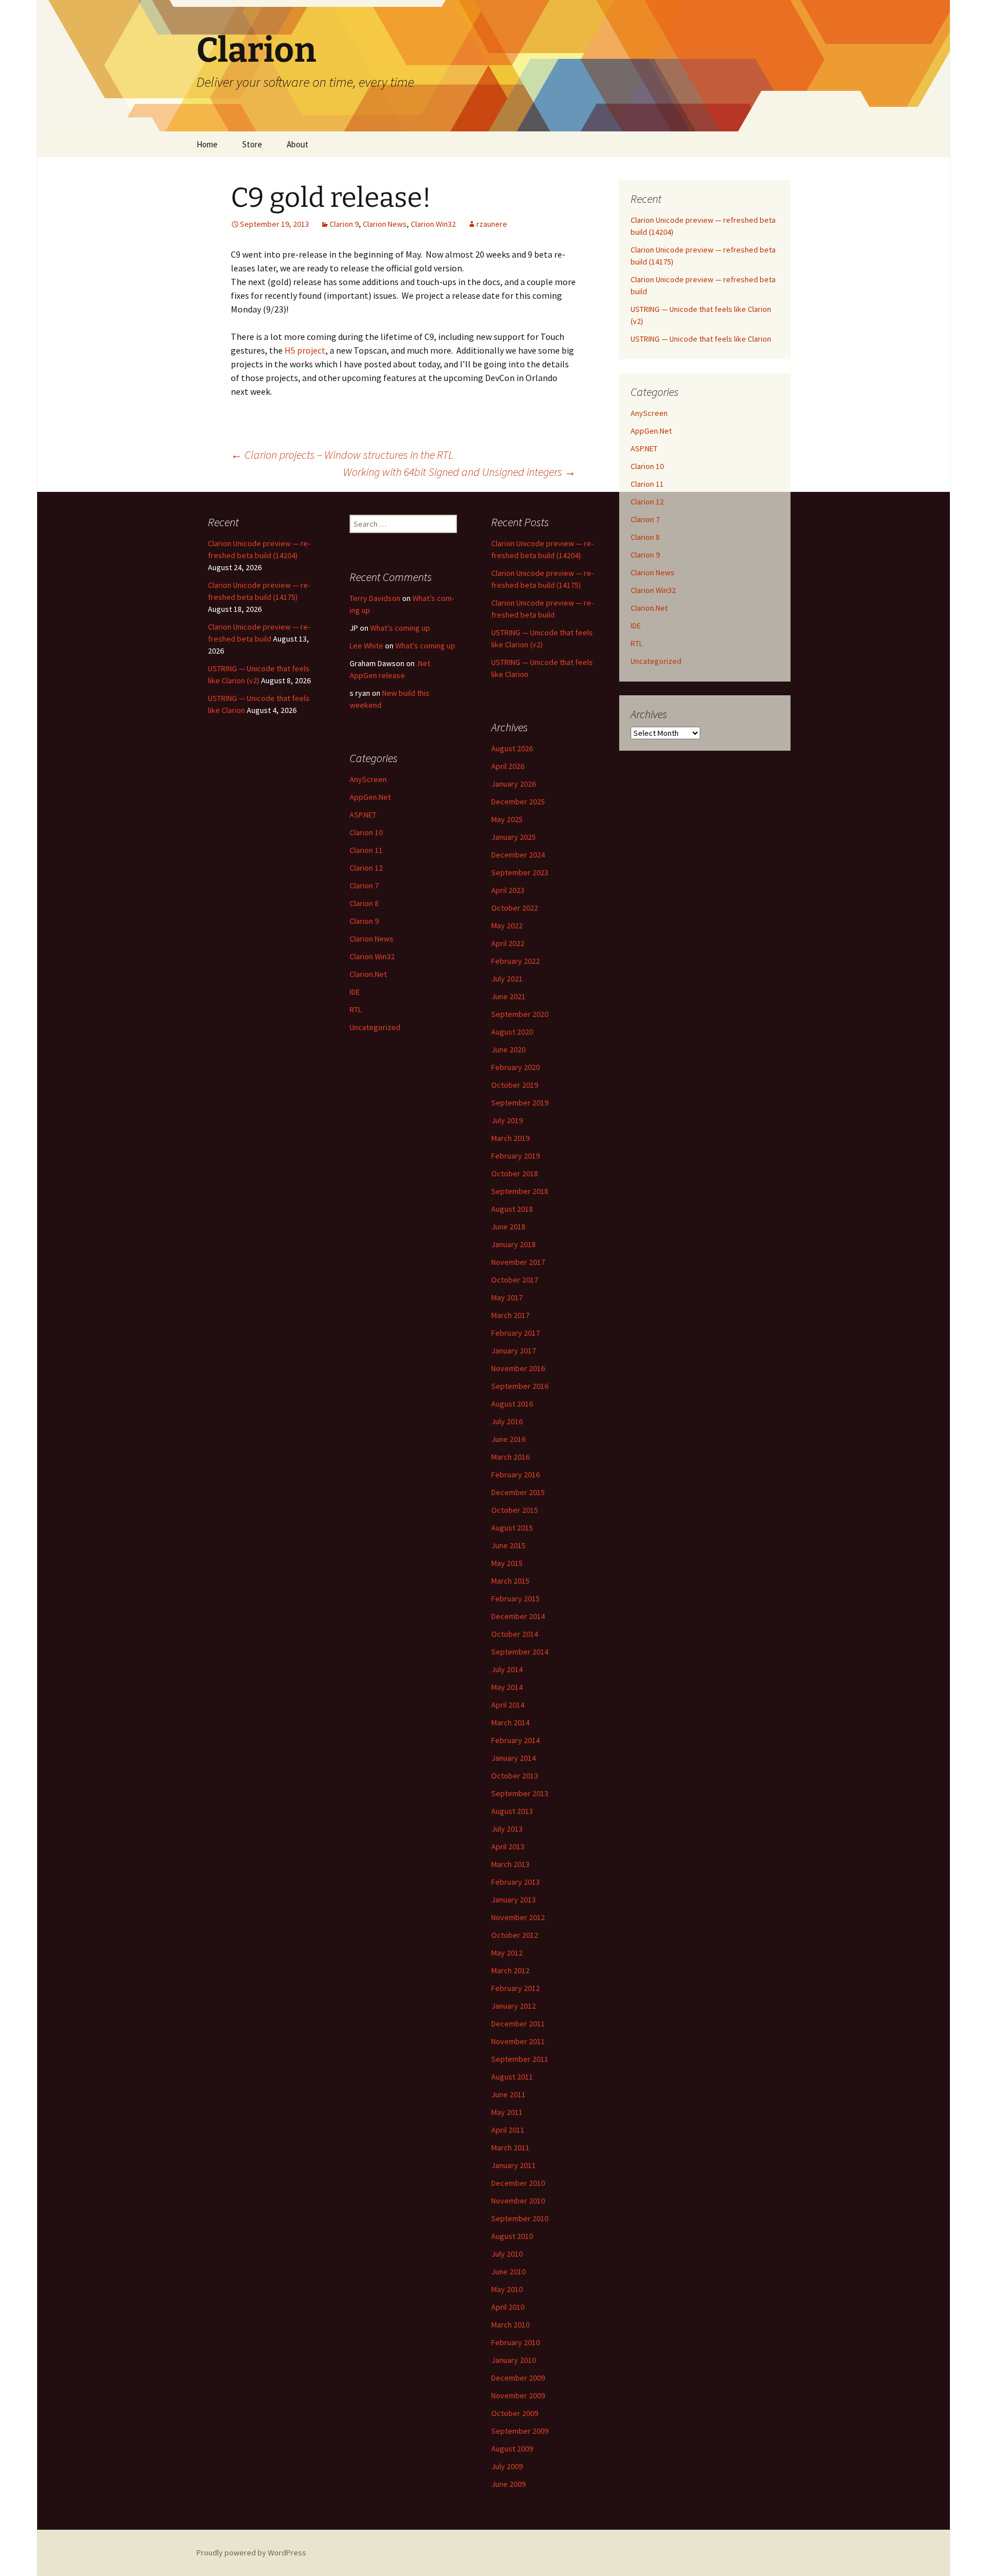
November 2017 (518, 1262)
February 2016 (515, 1475)
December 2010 (518, 2183)
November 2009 (518, 2395)
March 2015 (510, 1581)
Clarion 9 (344, 224)
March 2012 (510, 1970)
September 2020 (520, 1014)
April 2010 (508, 2307)
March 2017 (510, 1315)
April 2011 (508, 2130)
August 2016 (512, 1404)
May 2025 (507, 819)
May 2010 (507, 2289)
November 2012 (518, 1917)
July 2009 (507, 2466)
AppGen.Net (651, 431)
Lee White (366, 646)
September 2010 (520, 2218)
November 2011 (518, 2041)
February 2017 (515, 1333)
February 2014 (515, 1740)
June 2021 (508, 996)
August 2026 (512, 748)
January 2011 (513, 2165)
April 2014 (508, 1705)
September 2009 (520, 2431)
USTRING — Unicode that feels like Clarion (701, 339)
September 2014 (520, 1652)
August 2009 (512, 2449)
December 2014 (518, 1616)
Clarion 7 (645, 519)
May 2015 (507, 1563)
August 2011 (512, 2077)
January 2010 (513, 2360)
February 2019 (515, 1156)
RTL (637, 643)
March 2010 (510, 2325)
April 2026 (508, 766)
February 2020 (515, 1067)
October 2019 (515, 1085)
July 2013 (507, 1829)
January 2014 (513, 1758)
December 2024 (518, 855)
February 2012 (515, 1988)
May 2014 (507, 1687)
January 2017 (513, 1351)
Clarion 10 (647, 466)
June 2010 (508, 2271)
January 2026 (513, 784)
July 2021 (507, 979)
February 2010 (515, 2342)
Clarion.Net (649, 608)
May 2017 (507, 1297)
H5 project (305, 350)
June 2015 (508, 1545)
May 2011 (507, 2112)
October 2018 (515, 1173)
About (298, 144)
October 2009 (515, 2413)
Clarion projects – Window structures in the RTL (342, 454)
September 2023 (520, 872)
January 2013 (513, 1900)
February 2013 (515, 1882)
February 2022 (515, 961)
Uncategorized (656, 661)
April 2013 (508, 1846)
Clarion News (385, 224)
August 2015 (512, 1528)
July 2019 (507, 1120)
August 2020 (512, 1032)
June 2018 (508, 1227)
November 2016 (518, 1368)
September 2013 (520, 1793)
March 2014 (510, 1722)
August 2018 (512, 1209)
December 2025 (518, 802)
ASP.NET (644, 448)
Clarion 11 (647, 484)
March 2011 (510, 2148)
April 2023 (508, 890)
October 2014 (515, 1634)
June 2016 (508, 1439)
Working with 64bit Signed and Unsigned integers (460, 472)
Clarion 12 (647, 502)
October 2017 (515, 1280)
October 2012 (515, 1935)
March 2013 (510, 1864)
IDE (636, 626)
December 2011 (518, 2024)
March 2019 (510, 1138)
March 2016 (510, 1457)
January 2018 (513, 1244)
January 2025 (513, 837)
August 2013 (512, 1811)
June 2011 (508, 2094)
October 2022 (515, 908)
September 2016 (520, 1386)
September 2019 (520, 1103)
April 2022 (508, 943)
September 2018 (520, 1191)
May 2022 (507, 926)
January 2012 (513, 2006)
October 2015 (515, 1510)
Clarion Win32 (433, 224)
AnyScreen (649, 413)
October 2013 (515, 1776)
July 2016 (507, 1421)
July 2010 (507, 2254)
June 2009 (508, 2484)
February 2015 (515, 1599)
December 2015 (518, 1492)
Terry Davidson (375, 598)
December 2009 (518, 2378)
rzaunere (492, 224)
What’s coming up (400, 628)
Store (252, 144)
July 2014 (507, 1669)
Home (207, 144)
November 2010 (518, 2201)
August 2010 (512, 2236)
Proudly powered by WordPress (251, 2553)
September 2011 (520, 2059)
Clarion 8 (645, 537)
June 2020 (508, 1049)
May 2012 (507, 1953)
